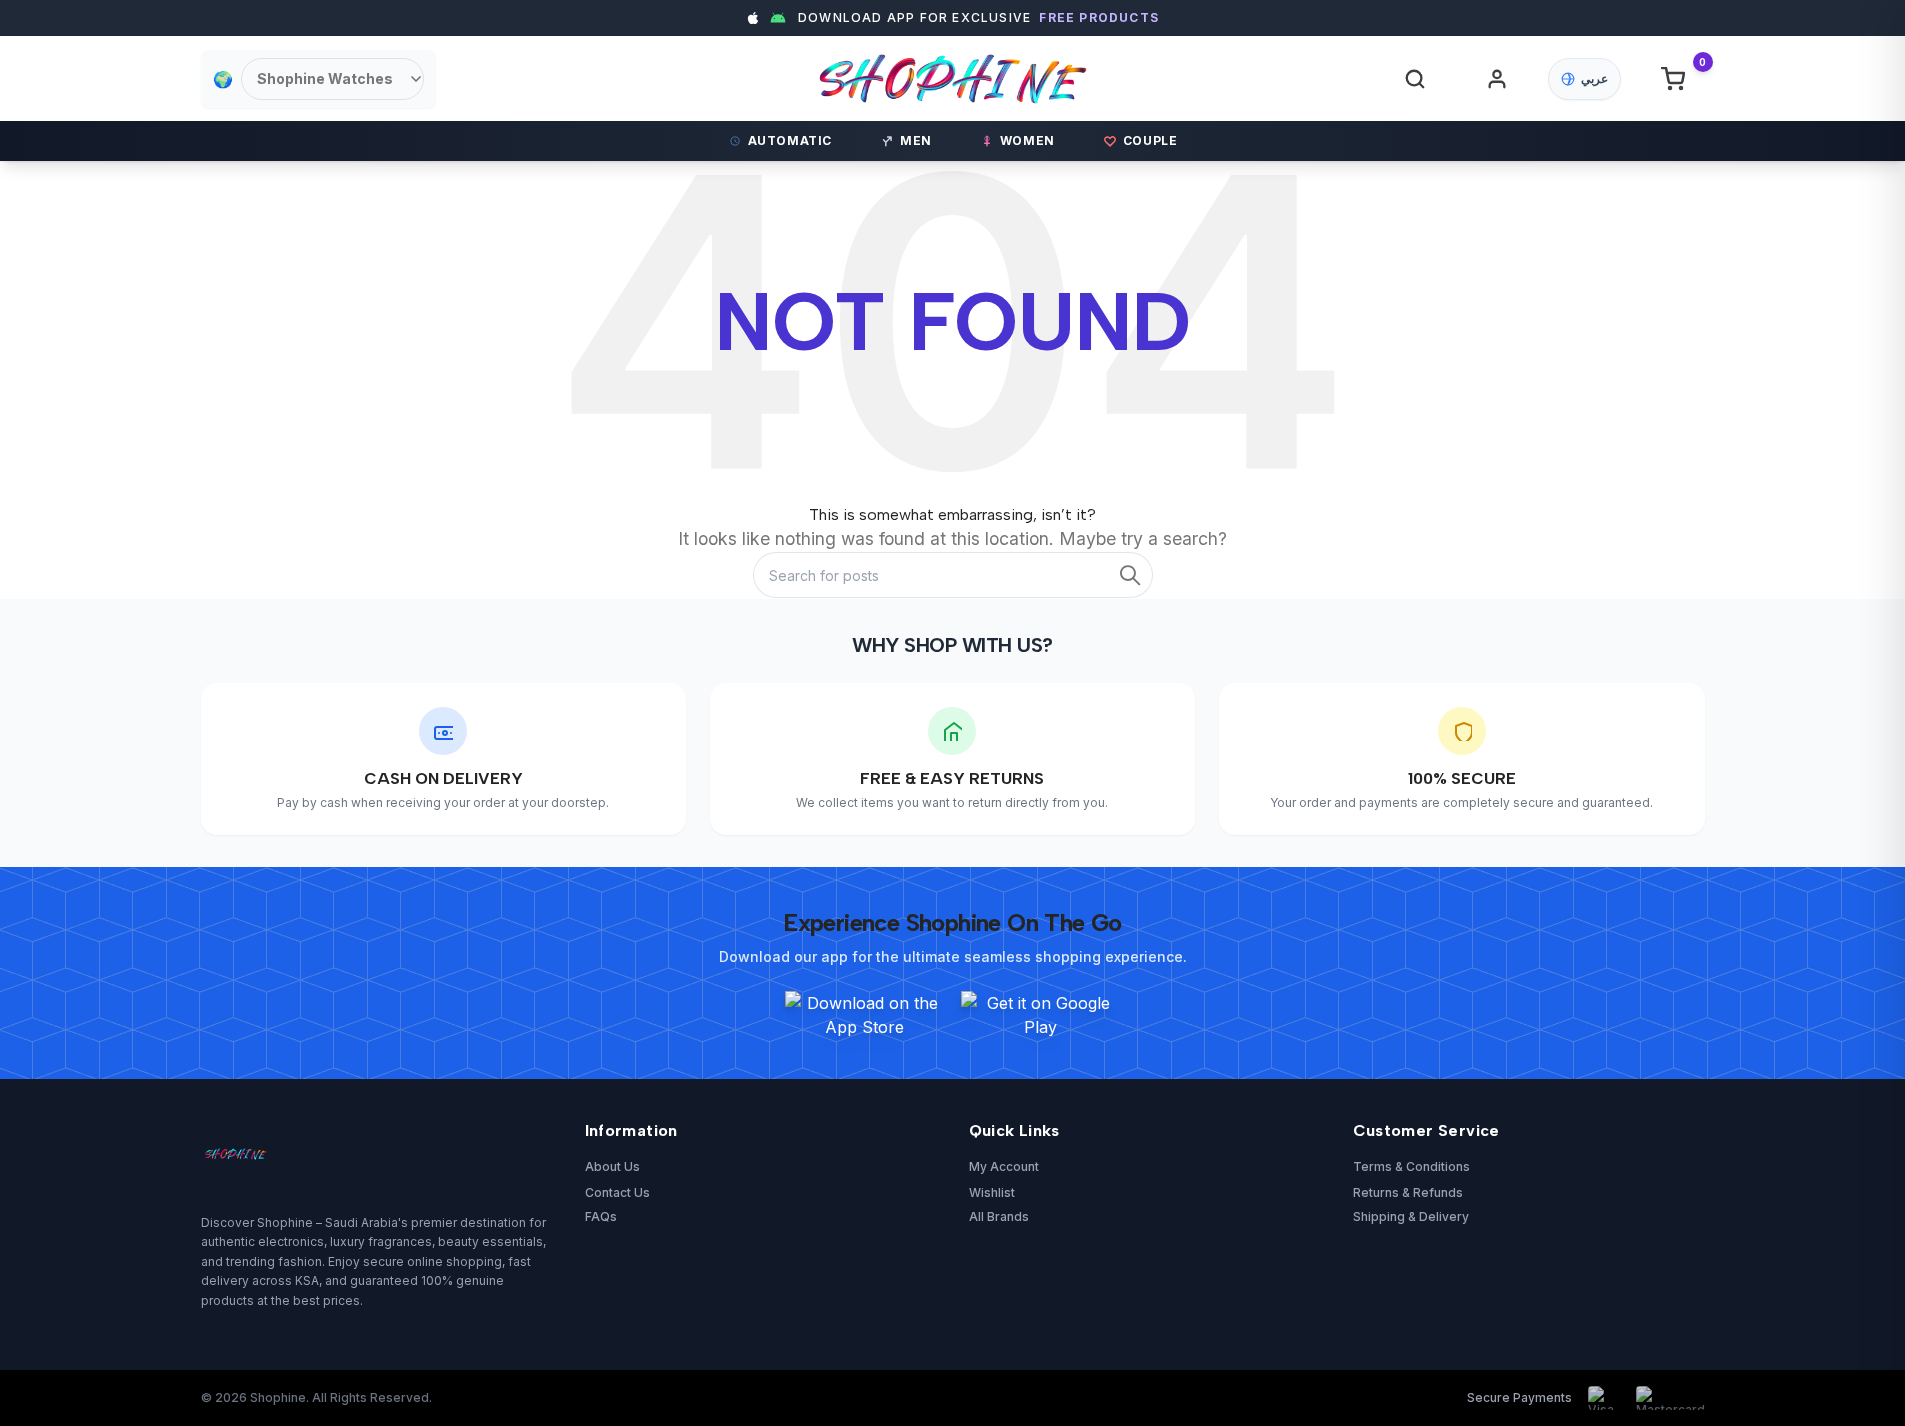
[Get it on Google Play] (1041, 1015)
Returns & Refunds (1408, 1192)
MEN (916, 140)
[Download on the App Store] (865, 1015)
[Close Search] (1301, 93)
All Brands (999, 1216)
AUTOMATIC (790, 140)
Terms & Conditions (1411, 1166)
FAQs (601, 1216)
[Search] (1415, 79)
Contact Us (617, 1192)
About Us (612, 1166)
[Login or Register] (1497, 79)
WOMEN (1027, 140)
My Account (1004, 1166)
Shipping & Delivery (1411, 1216)
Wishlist (992, 1192)
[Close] (1344, 523)
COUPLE (1150, 140)
